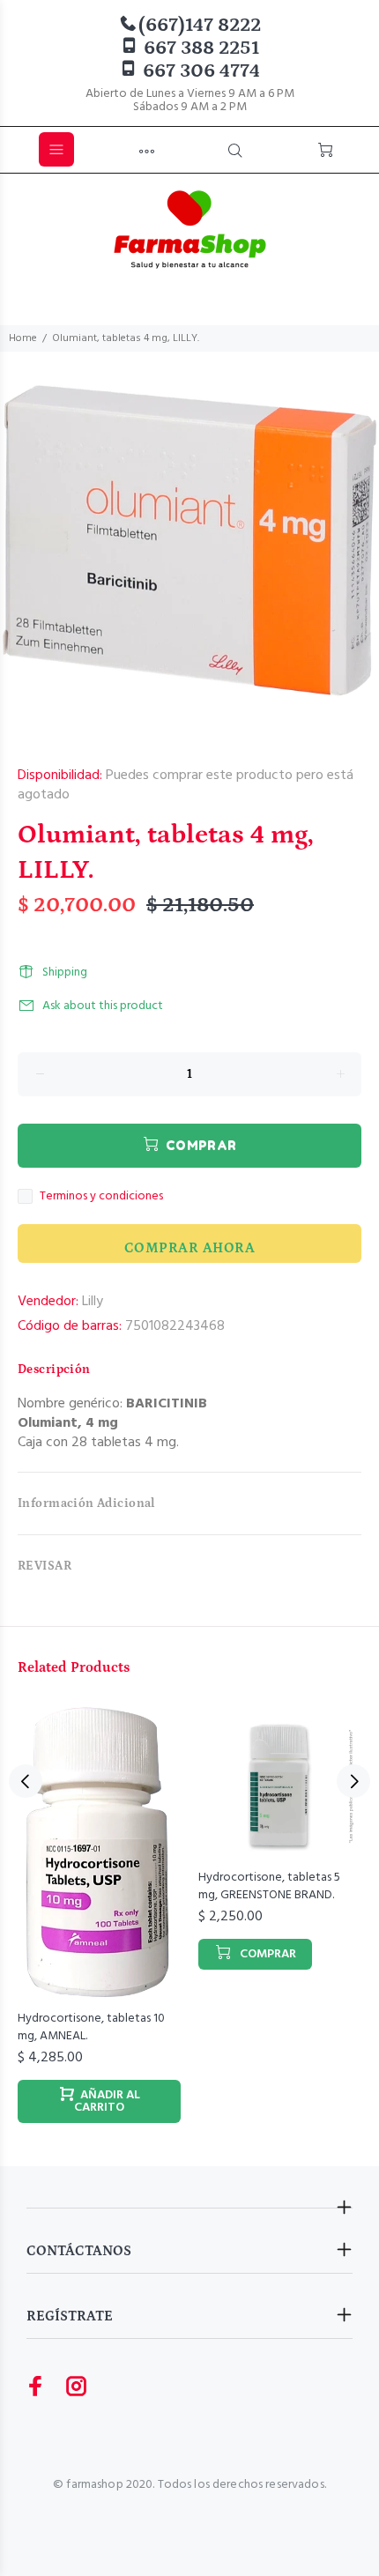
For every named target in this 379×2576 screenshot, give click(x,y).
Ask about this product (103, 1006)
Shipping (65, 972)
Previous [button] (26, 1781)
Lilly (93, 1302)
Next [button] (353, 1781)
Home (23, 338)
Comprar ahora (189, 1248)
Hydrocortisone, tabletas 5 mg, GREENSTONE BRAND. (269, 1886)
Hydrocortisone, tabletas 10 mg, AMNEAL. (91, 2027)
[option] (189, 541)
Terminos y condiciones (101, 1197)
